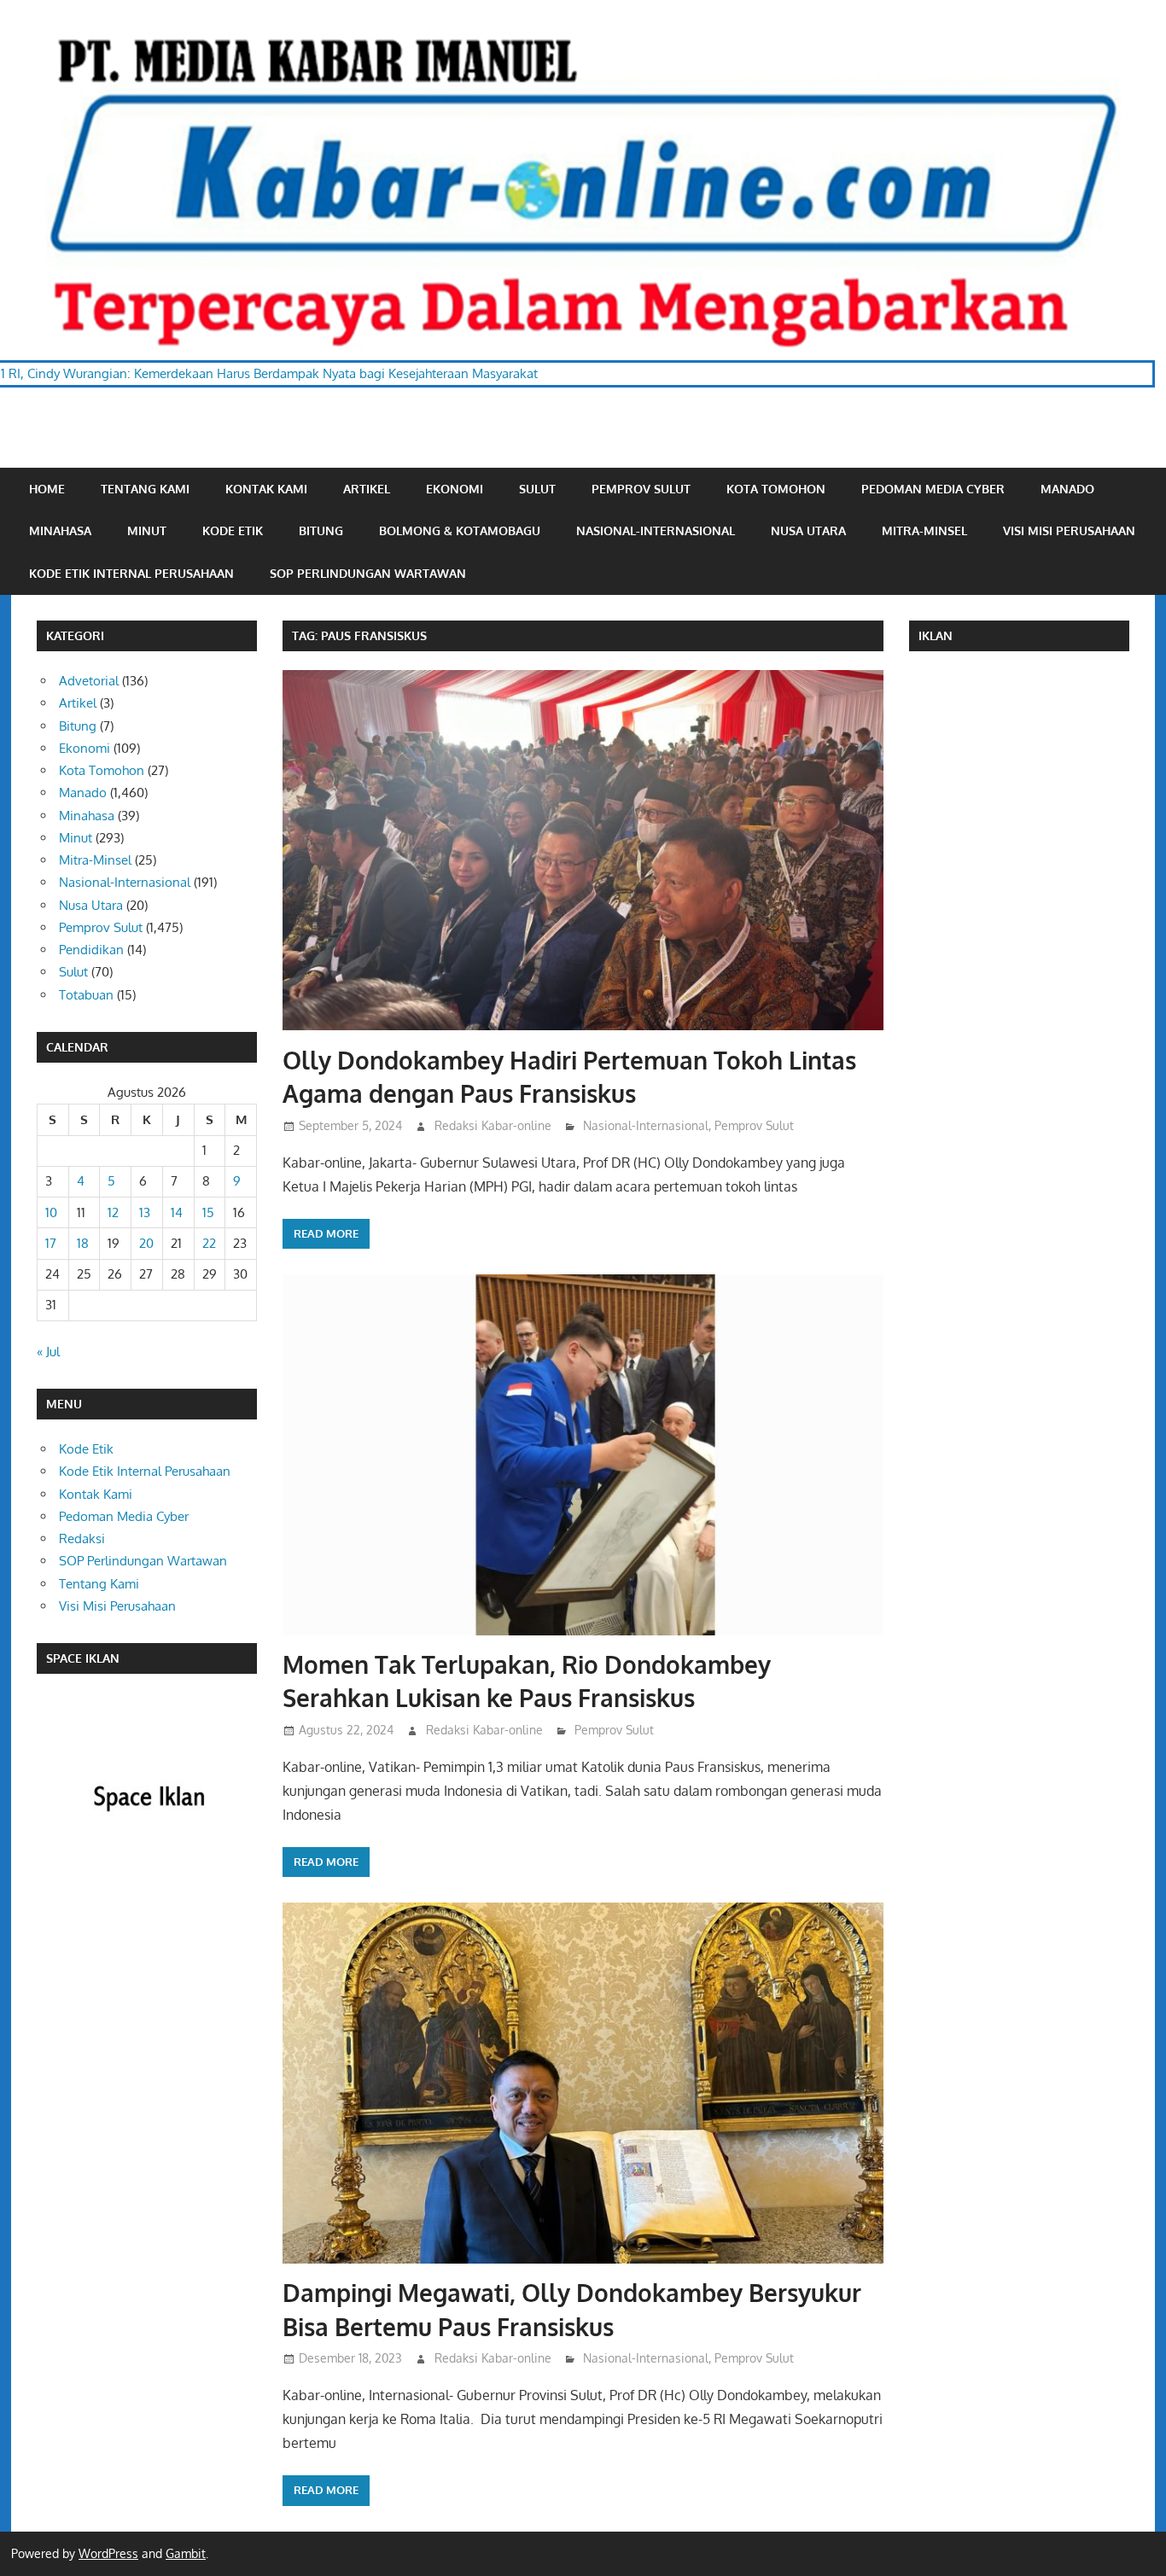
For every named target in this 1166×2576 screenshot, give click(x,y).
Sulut (537, 489)
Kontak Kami (266, 489)
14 (177, 1212)
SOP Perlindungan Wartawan (368, 573)
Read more (326, 1233)
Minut (147, 530)
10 (51, 1212)
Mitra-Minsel (924, 530)
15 (208, 1212)
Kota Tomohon (776, 489)
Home (47, 489)
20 (146, 1243)
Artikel (367, 489)
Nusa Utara (808, 530)
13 (145, 1212)
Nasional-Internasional (656, 530)
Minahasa (60, 530)
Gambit (186, 2553)
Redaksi (82, 1539)
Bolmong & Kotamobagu (460, 530)
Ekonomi (455, 489)
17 (51, 1243)
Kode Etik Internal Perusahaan (131, 573)
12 (113, 1212)
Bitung (321, 530)
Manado (1067, 489)
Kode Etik (233, 530)
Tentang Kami (145, 489)
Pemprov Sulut (641, 489)
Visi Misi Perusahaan (1069, 530)
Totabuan (86, 995)
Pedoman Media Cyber (933, 489)
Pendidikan (91, 950)
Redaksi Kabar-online (493, 1125)
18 (83, 1243)
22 (209, 1243)
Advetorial (89, 681)
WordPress (108, 2553)
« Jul (48, 1352)
